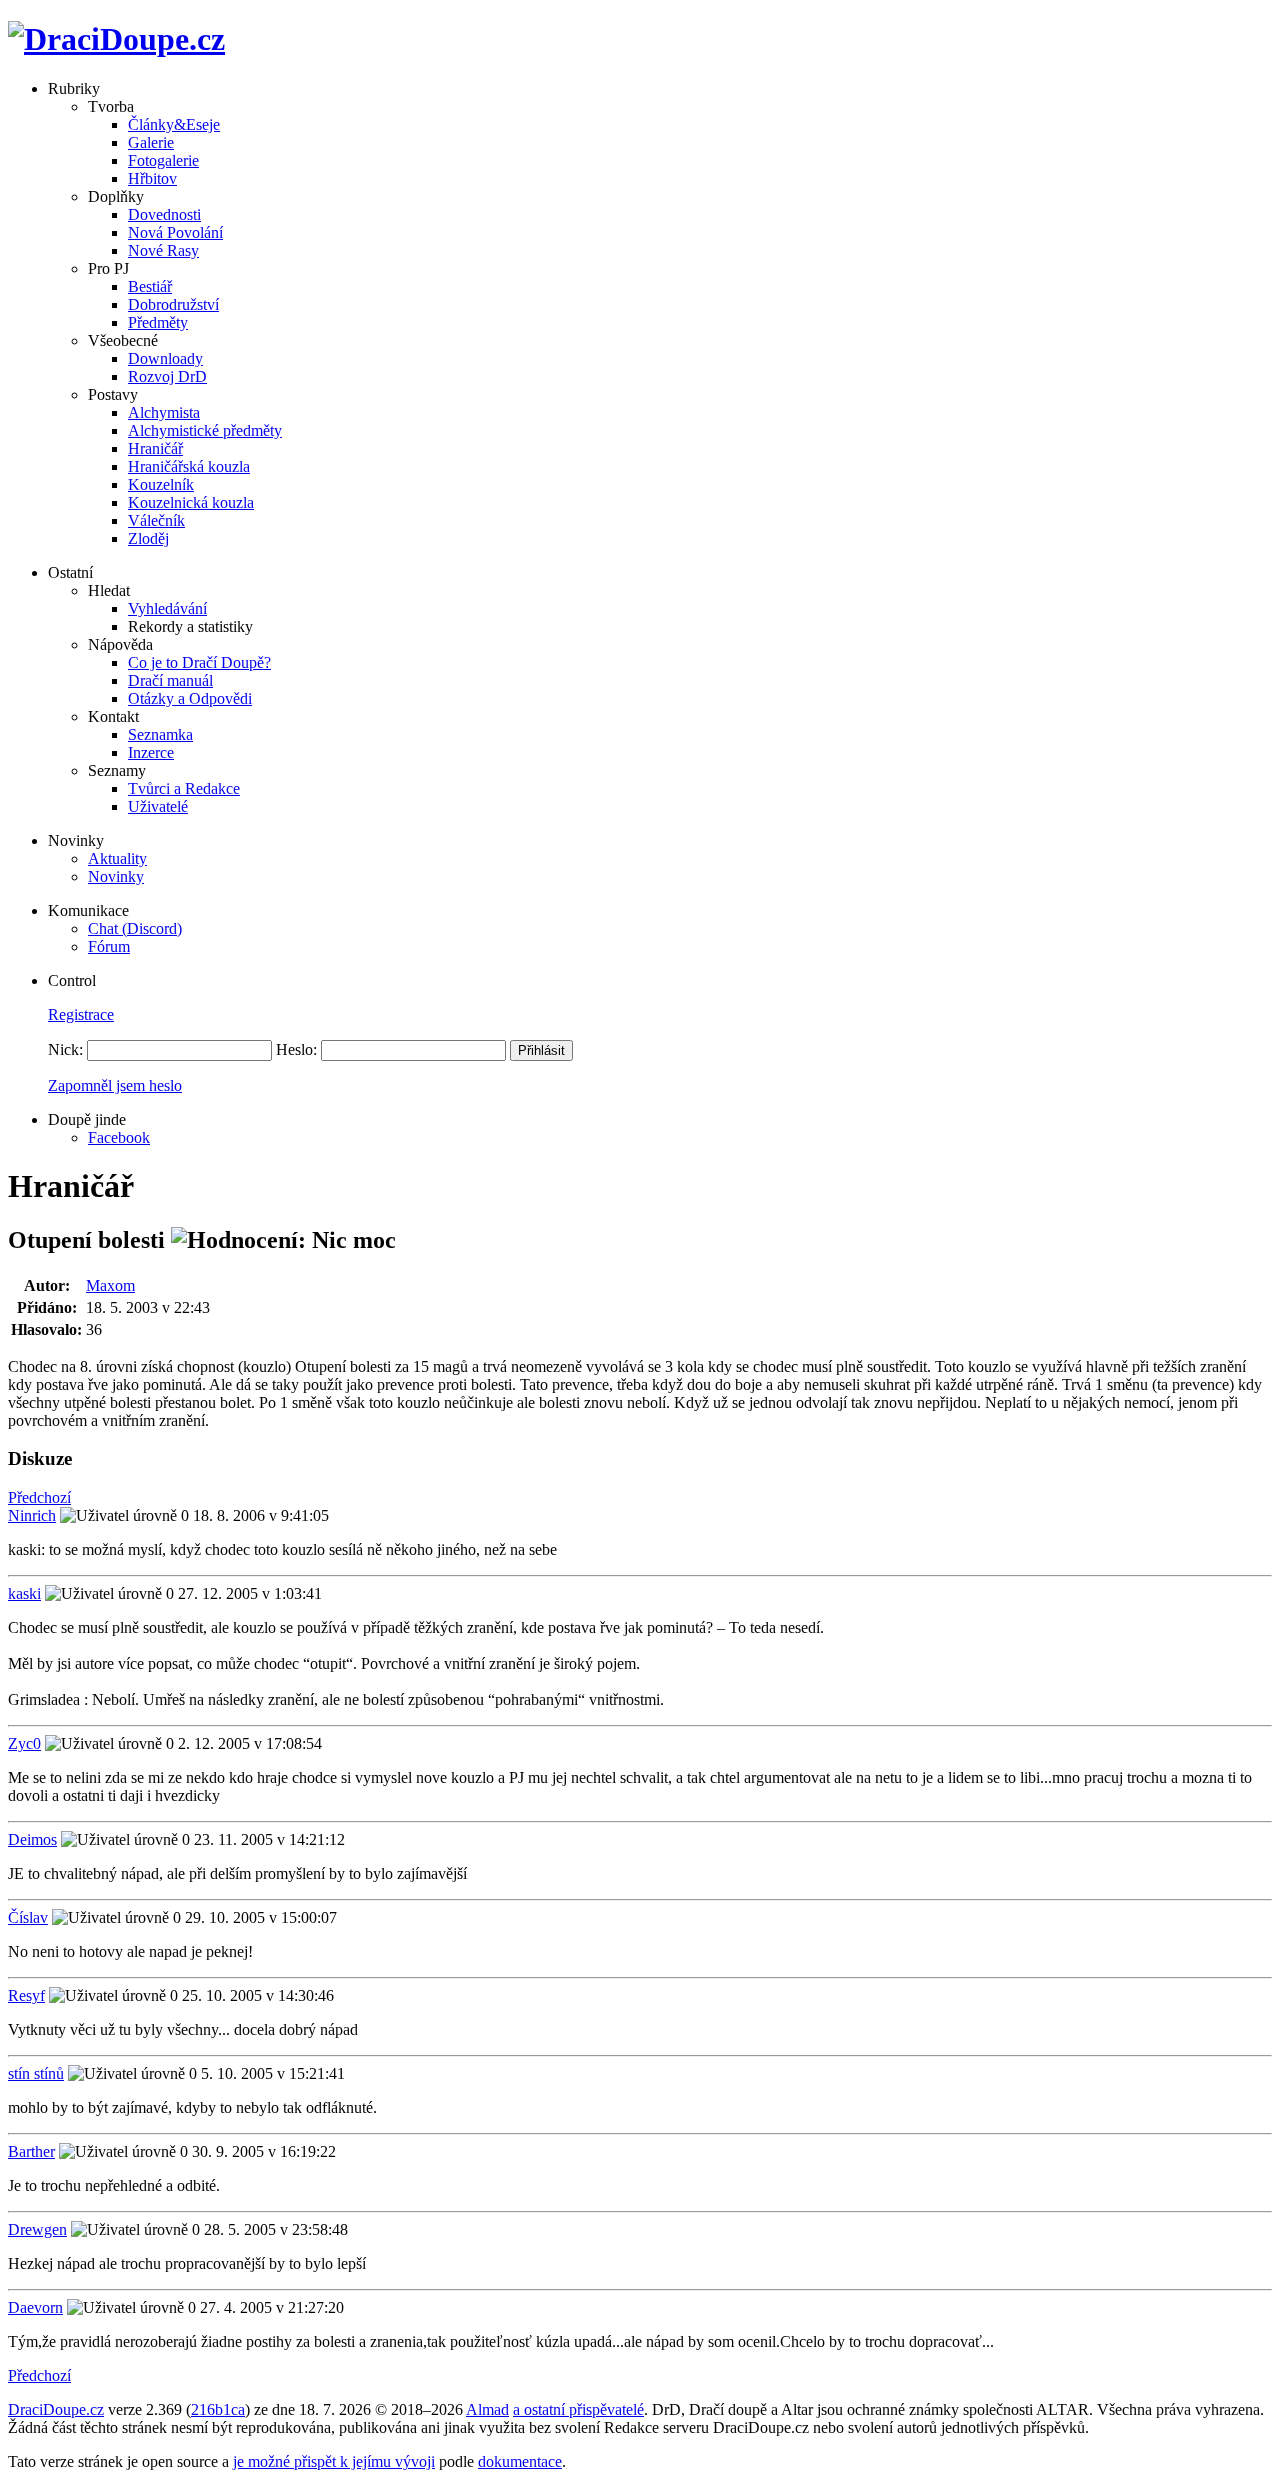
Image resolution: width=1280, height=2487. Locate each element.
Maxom (110, 1285)
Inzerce (151, 752)
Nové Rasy (163, 250)
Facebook (119, 1137)
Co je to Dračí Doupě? (199, 662)
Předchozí (39, 1497)
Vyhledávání (167, 608)
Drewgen (37, 2229)
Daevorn (35, 2307)
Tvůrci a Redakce (184, 788)
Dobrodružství (173, 304)
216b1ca (218, 2409)
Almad (487, 2409)
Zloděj (148, 538)
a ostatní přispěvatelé (578, 2409)
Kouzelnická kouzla (191, 502)
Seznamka (160, 734)
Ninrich (32, 1515)
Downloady (165, 358)
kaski (24, 1593)
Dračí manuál (170, 680)
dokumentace (520, 2461)
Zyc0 (24, 1743)
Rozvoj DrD (167, 376)
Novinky (116, 876)
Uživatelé (158, 806)
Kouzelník (161, 484)
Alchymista (164, 412)
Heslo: (296, 1049)
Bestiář (150, 286)
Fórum (109, 946)
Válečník (156, 520)
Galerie (151, 142)
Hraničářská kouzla (189, 466)
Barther (31, 2151)
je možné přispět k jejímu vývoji (334, 2461)
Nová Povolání (175, 232)
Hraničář (155, 448)
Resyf (26, 1995)
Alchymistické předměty (205, 430)
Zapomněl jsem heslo (115, 1085)
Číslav (28, 1917)
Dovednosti (164, 214)
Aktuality (117, 858)
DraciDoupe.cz (56, 2409)
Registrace (81, 1014)
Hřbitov (152, 178)
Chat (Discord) (135, 928)
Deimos (32, 1839)
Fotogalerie (163, 160)
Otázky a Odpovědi (190, 698)
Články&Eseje (174, 124)
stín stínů (36, 2073)
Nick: (65, 1049)
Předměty (158, 322)
